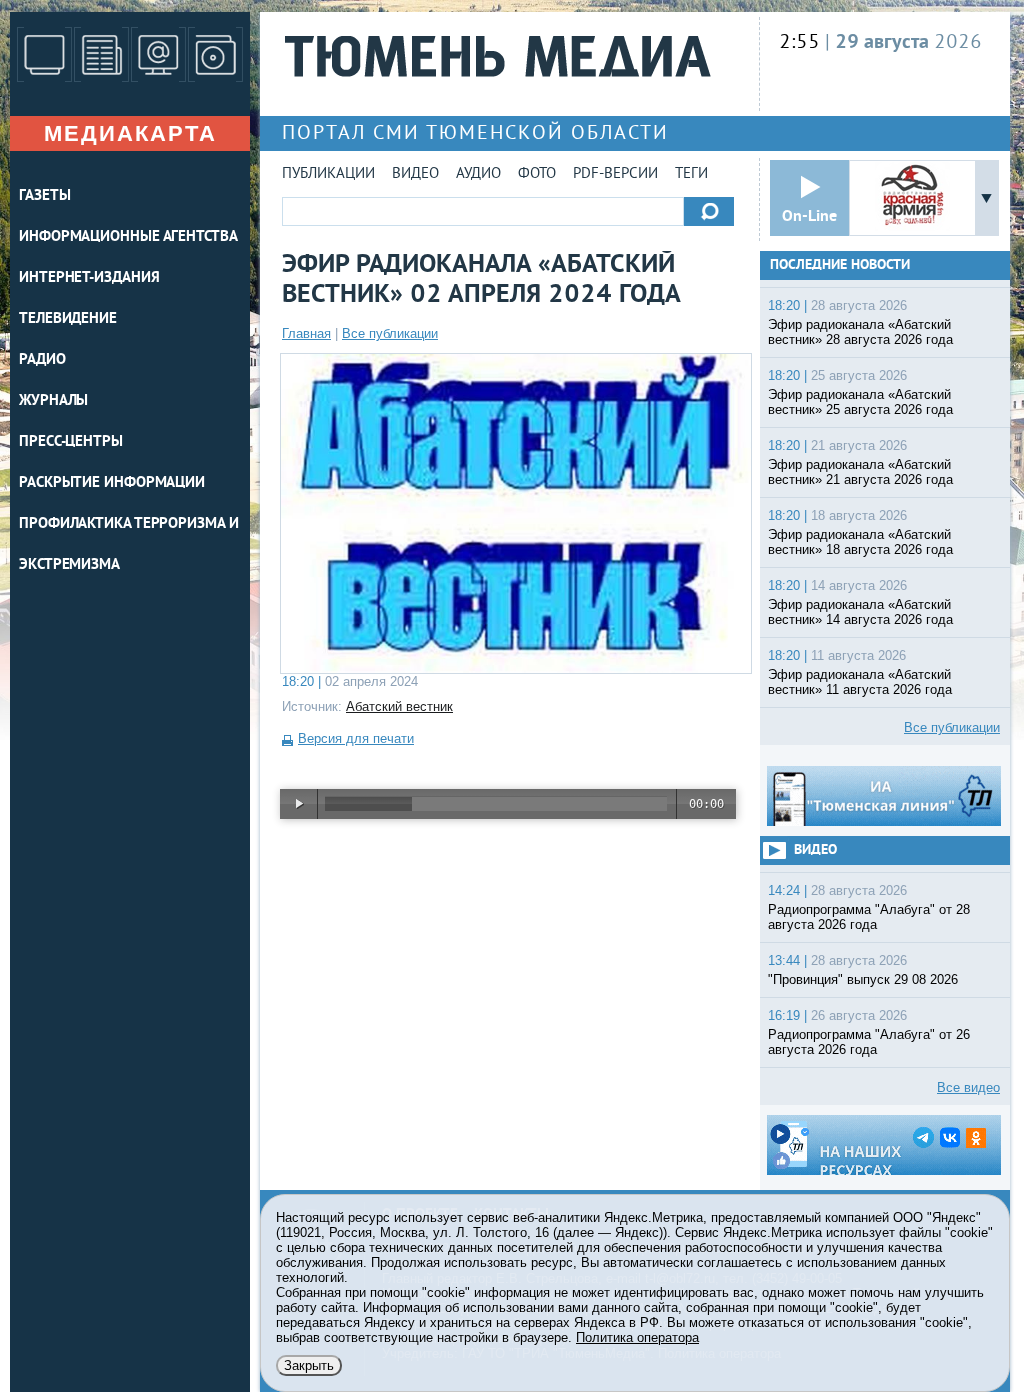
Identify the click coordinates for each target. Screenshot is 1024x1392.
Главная (306, 333)
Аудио (478, 174)
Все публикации (390, 333)
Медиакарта (130, 133)
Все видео (968, 1087)
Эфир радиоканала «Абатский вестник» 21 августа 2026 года (860, 472)
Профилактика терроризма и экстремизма (129, 545)
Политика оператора (637, 1337)
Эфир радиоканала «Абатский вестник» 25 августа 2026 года (860, 402)
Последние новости (840, 265)
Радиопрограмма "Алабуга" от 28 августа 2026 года (869, 917)
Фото (537, 174)
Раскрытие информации (112, 483)
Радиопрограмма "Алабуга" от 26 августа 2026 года (869, 1042)
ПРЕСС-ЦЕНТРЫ (71, 442)
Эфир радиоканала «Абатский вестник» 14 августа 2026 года (860, 612)
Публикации (328, 174)
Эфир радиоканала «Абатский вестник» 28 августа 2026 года (860, 332)
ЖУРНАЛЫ (53, 401)
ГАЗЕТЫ (44, 196)
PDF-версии (615, 174)
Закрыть (309, 1365)
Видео (415, 174)
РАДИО (42, 360)
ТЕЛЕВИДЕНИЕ (68, 319)
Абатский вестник (399, 706)
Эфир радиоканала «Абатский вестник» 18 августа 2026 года (860, 542)
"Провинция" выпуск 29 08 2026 (863, 979)
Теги (691, 174)
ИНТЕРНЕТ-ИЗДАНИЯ (89, 278)
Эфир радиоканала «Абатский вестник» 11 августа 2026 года (860, 682)
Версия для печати (356, 738)
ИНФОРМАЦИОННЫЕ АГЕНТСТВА (128, 237)
